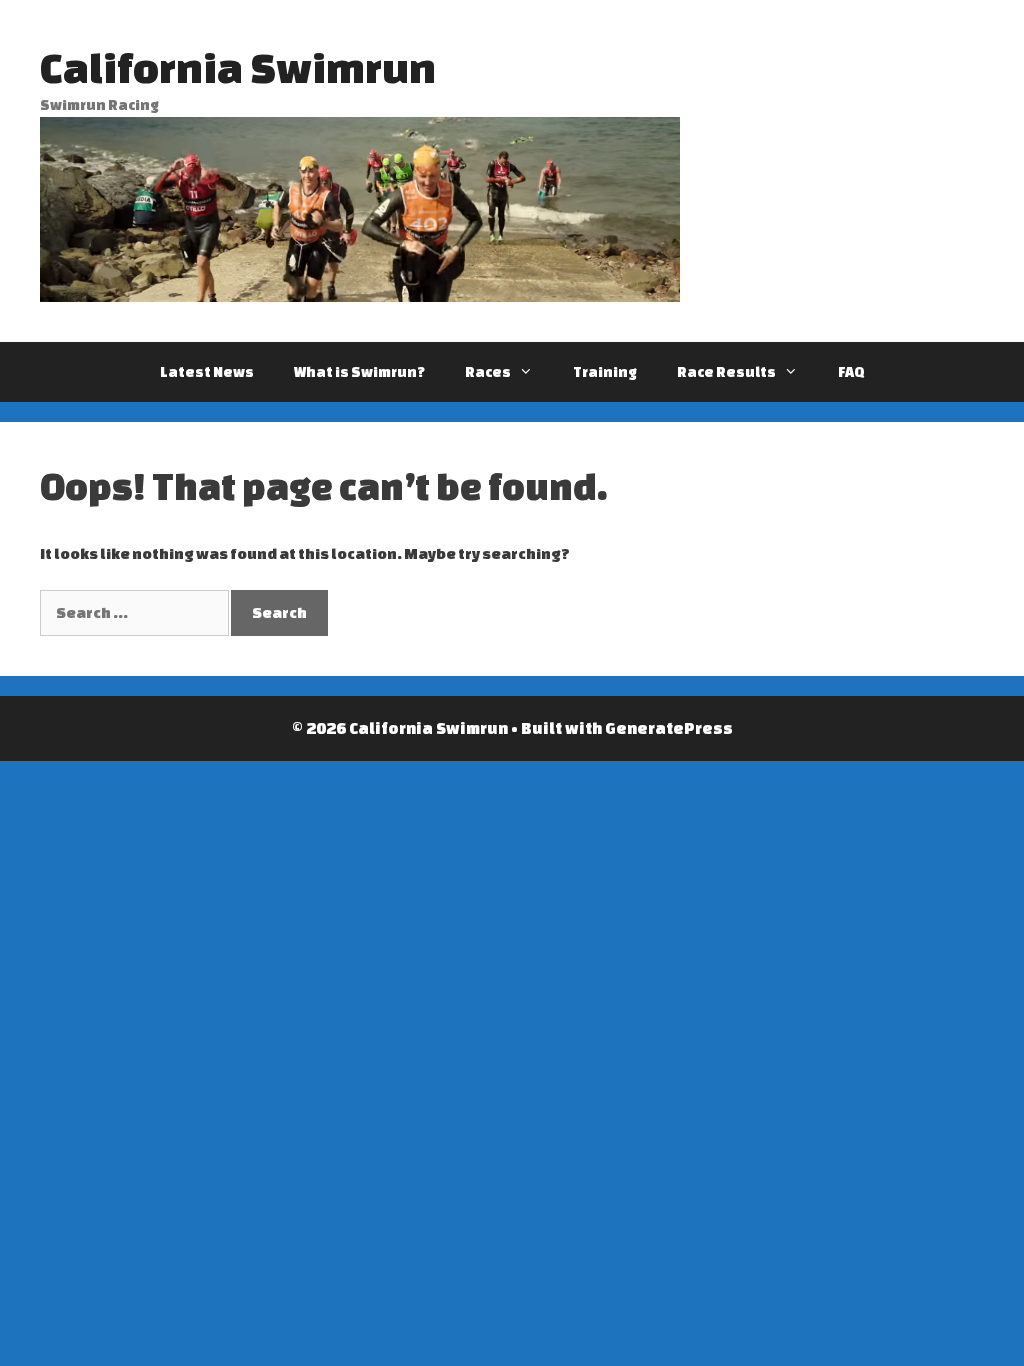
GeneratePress (669, 728)
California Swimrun (238, 67)
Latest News (207, 372)
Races (488, 372)
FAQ (851, 372)
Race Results (726, 372)
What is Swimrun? (359, 372)
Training (605, 372)
